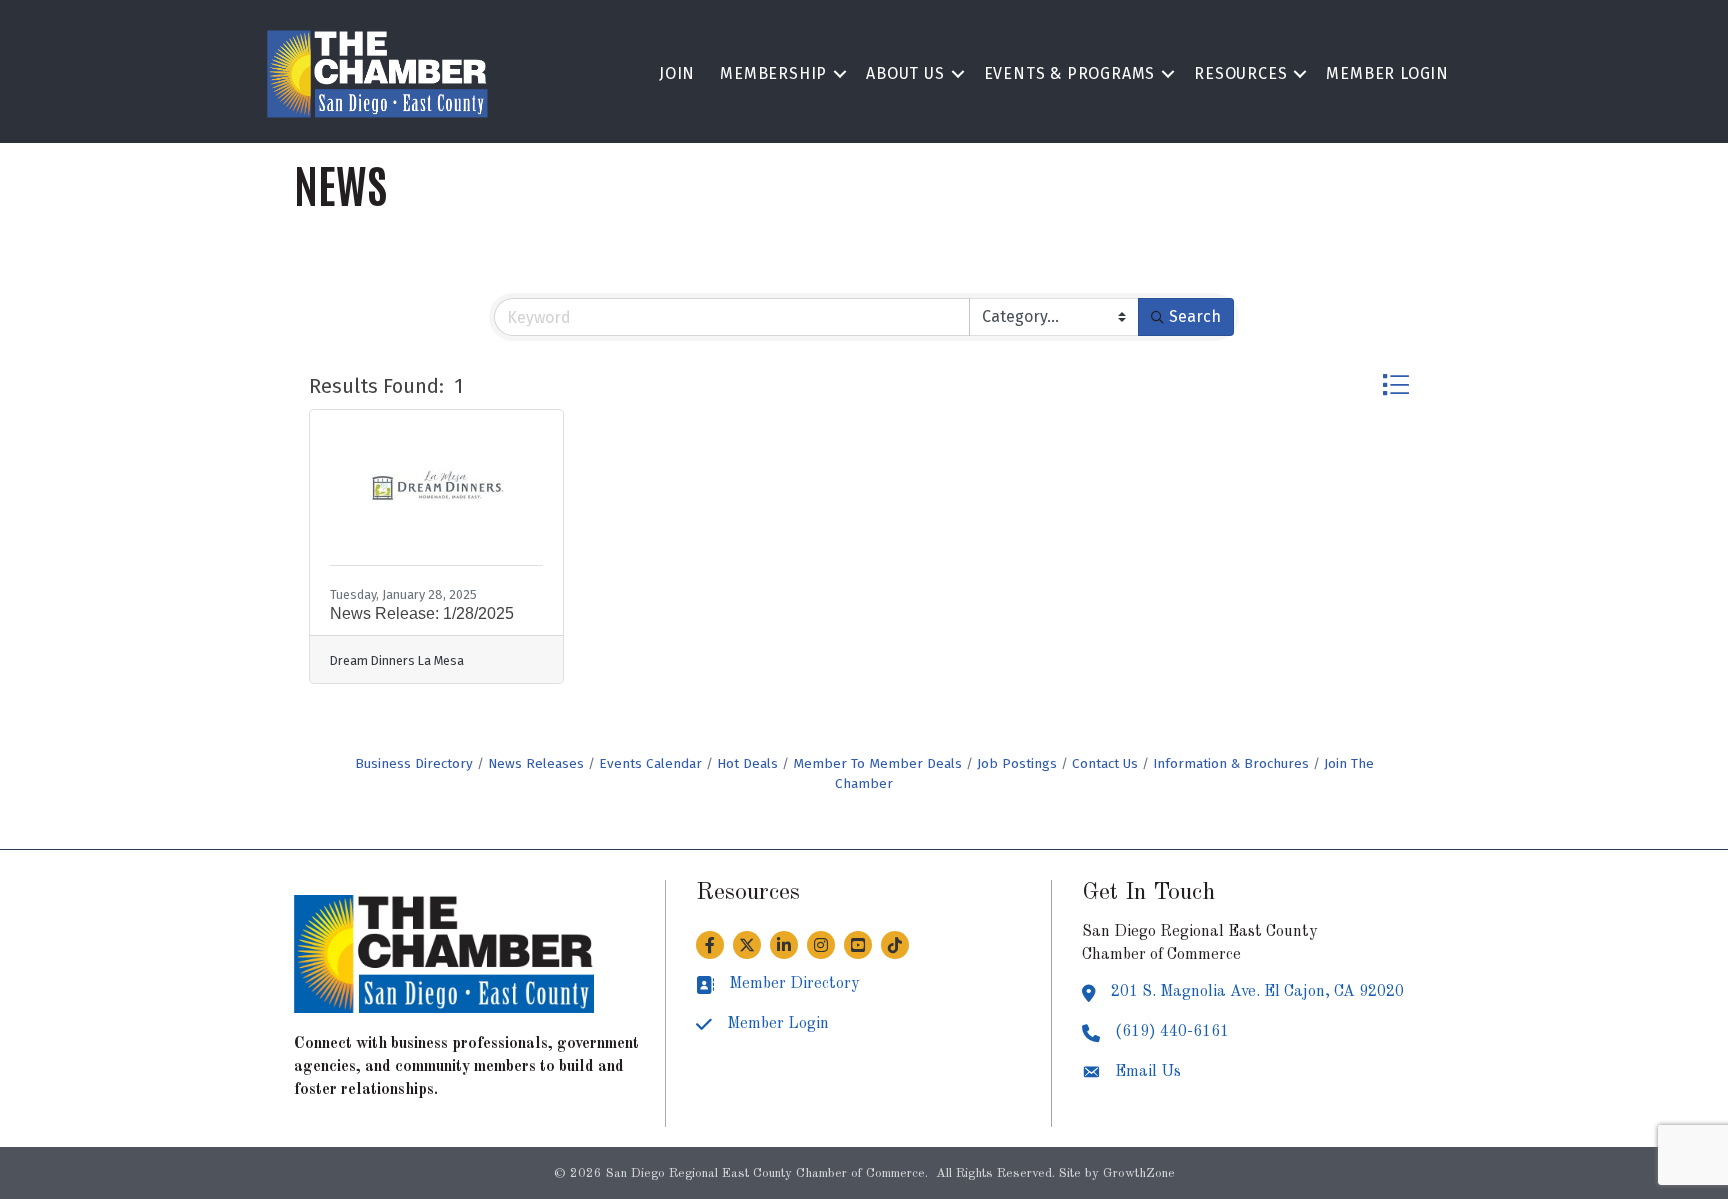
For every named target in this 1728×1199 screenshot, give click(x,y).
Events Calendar (650, 763)
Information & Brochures (1231, 763)
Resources (1240, 73)
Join (677, 73)
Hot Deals (747, 763)
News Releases (536, 763)
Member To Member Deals (877, 763)
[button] (1395, 384)
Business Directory (414, 763)
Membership (773, 73)
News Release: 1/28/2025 (422, 613)
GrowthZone (1139, 1173)
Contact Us (1105, 763)
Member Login (1387, 73)
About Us (905, 73)
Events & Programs (1070, 73)
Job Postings (1017, 763)
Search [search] (1195, 316)
